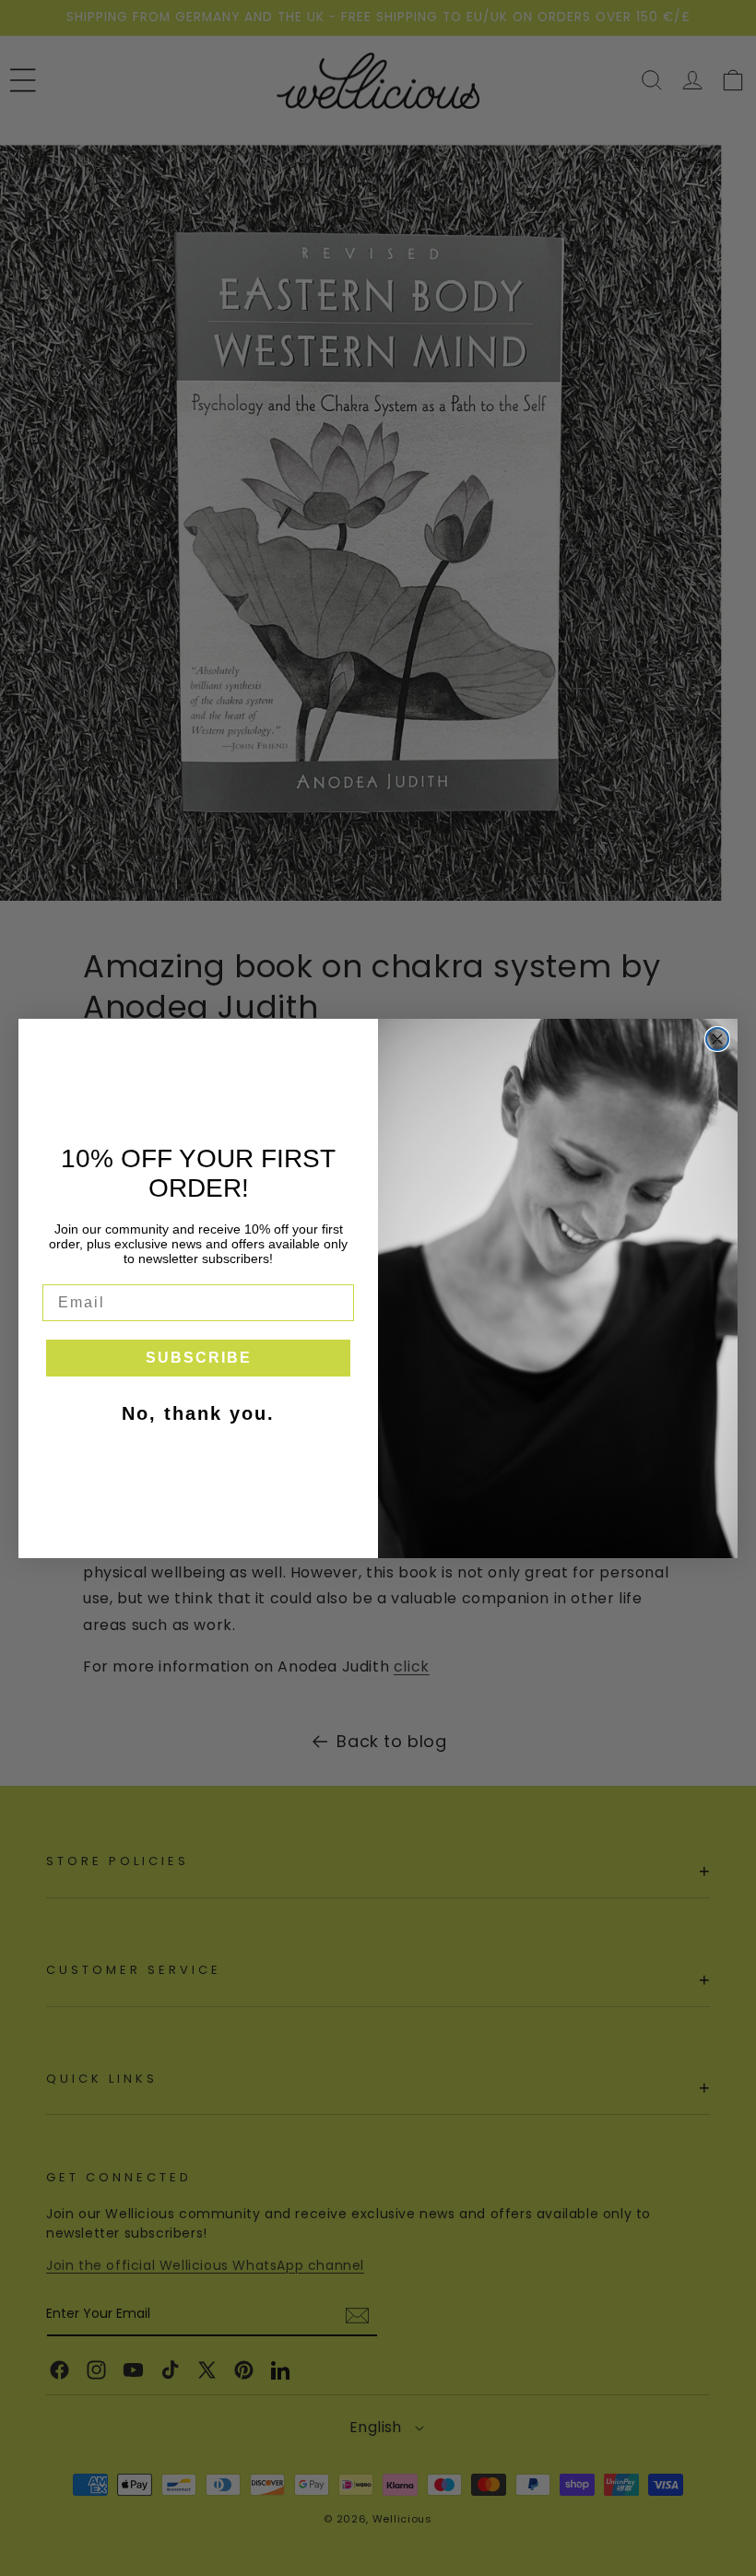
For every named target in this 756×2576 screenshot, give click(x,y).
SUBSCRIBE (199, 1358)
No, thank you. (198, 1413)
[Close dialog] (717, 1039)
